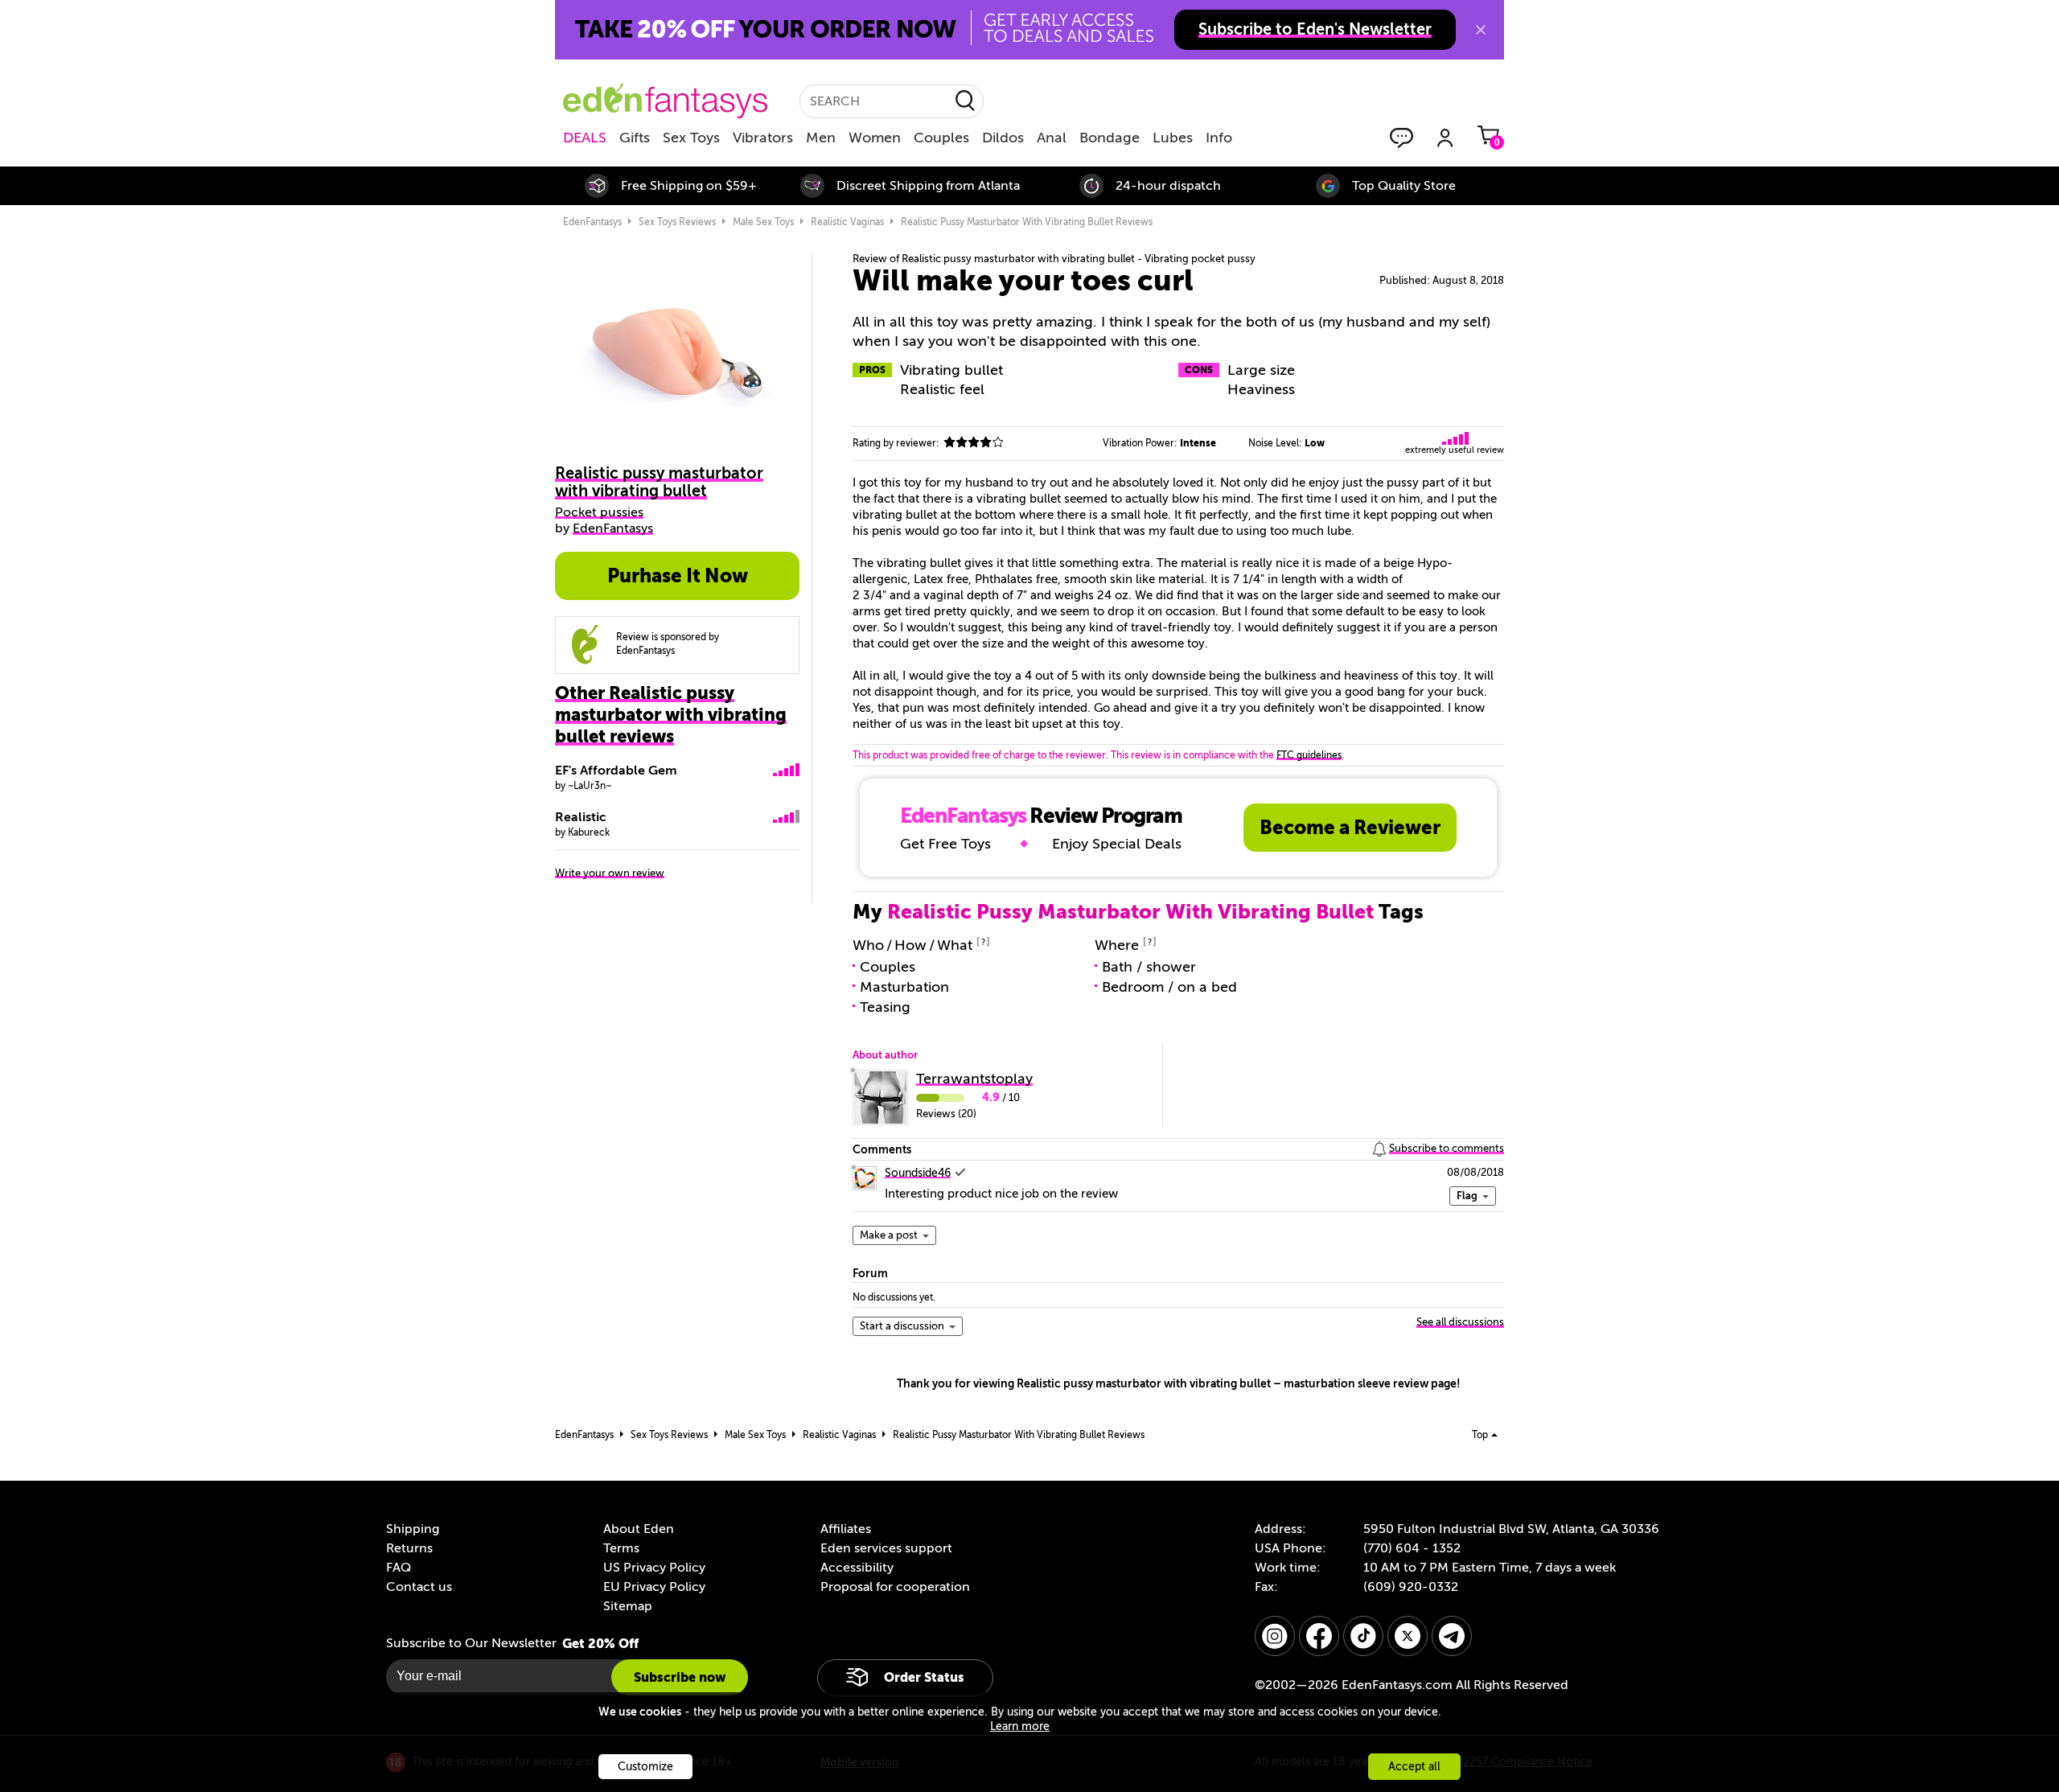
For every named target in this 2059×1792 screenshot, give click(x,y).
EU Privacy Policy (654, 1587)
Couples (941, 138)
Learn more (1020, 1726)
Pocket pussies (599, 512)
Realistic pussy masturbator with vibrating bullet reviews (1027, 222)
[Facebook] (1319, 1636)
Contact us (419, 1587)
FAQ (399, 1568)
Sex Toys (691, 138)
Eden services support (886, 1548)
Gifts (635, 138)
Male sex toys (763, 222)
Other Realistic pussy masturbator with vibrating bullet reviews (671, 715)
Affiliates (846, 1529)
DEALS (585, 138)
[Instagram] (1275, 1636)
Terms (621, 1548)
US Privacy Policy (654, 1568)
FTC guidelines (1309, 755)
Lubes (1173, 138)
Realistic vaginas (847, 222)
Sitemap (628, 1606)
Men (821, 138)
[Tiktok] (1363, 1636)
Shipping (413, 1529)
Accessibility (857, 1568)
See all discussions (1460, 1322)
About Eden (639, 1529)
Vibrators (763, 138)
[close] (1481, 30)
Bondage (1110, 138)
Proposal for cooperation (895, 1587)
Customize (645, 1767)
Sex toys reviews (677, 222)
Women (875, 138)
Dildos (1003, 138)
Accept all (1414, 1767)
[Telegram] (1452, 1636)
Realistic (581, 817)
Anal (1052, 138)
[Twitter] (1408, 1636)
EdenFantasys (592, 222)
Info (1219, 138)
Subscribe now (680, 1677)
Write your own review (610, 873)
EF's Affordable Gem (616, 771)
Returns (409, 1548)
